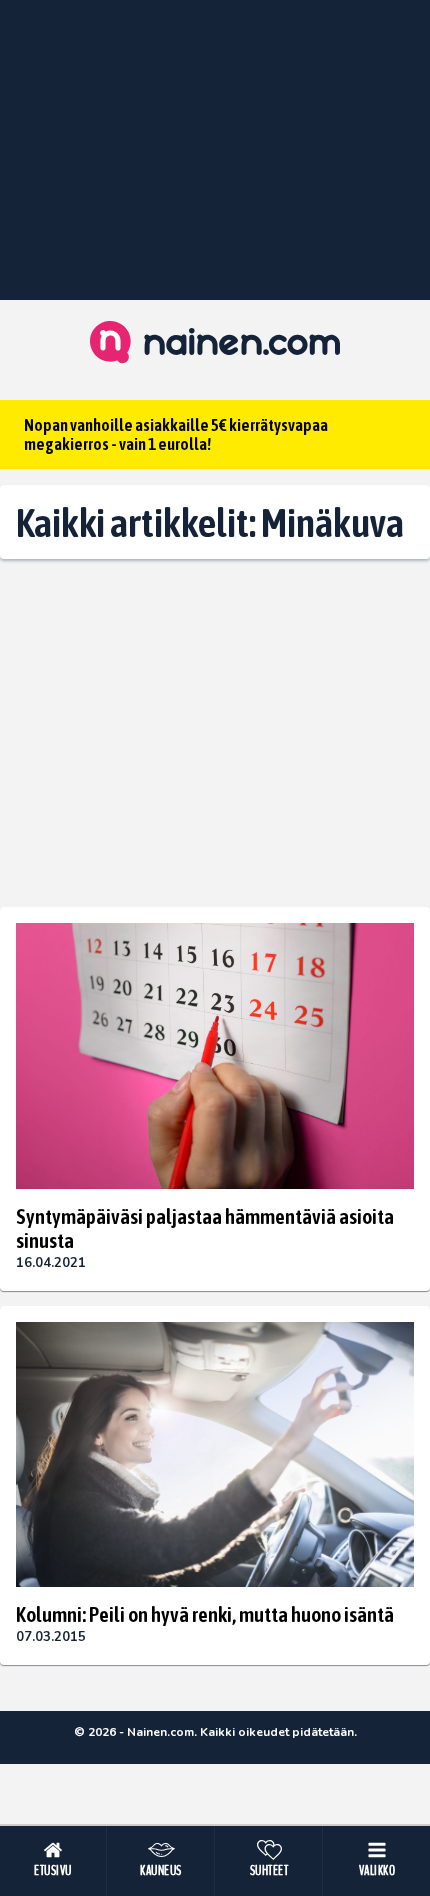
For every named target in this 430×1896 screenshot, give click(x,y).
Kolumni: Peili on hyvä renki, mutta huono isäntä (205, 1614)
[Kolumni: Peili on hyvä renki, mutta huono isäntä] (215, 1454)
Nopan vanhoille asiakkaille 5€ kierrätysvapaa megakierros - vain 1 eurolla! (176, 434)
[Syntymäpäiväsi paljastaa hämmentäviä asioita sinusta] (215, 1055)
